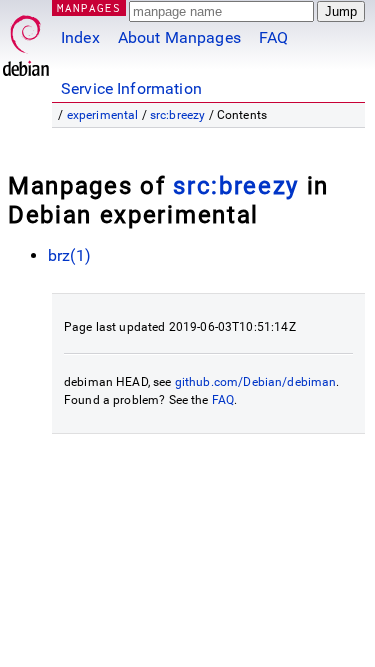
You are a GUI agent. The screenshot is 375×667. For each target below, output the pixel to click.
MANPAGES (89, 7)
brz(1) (69, 255)
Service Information (131, 88)
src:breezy (178, 115)
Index (80, 37)
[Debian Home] (26, 40)
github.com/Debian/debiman (256, 382)
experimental (103, 115)
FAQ (273, 37)
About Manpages (179, 37)
